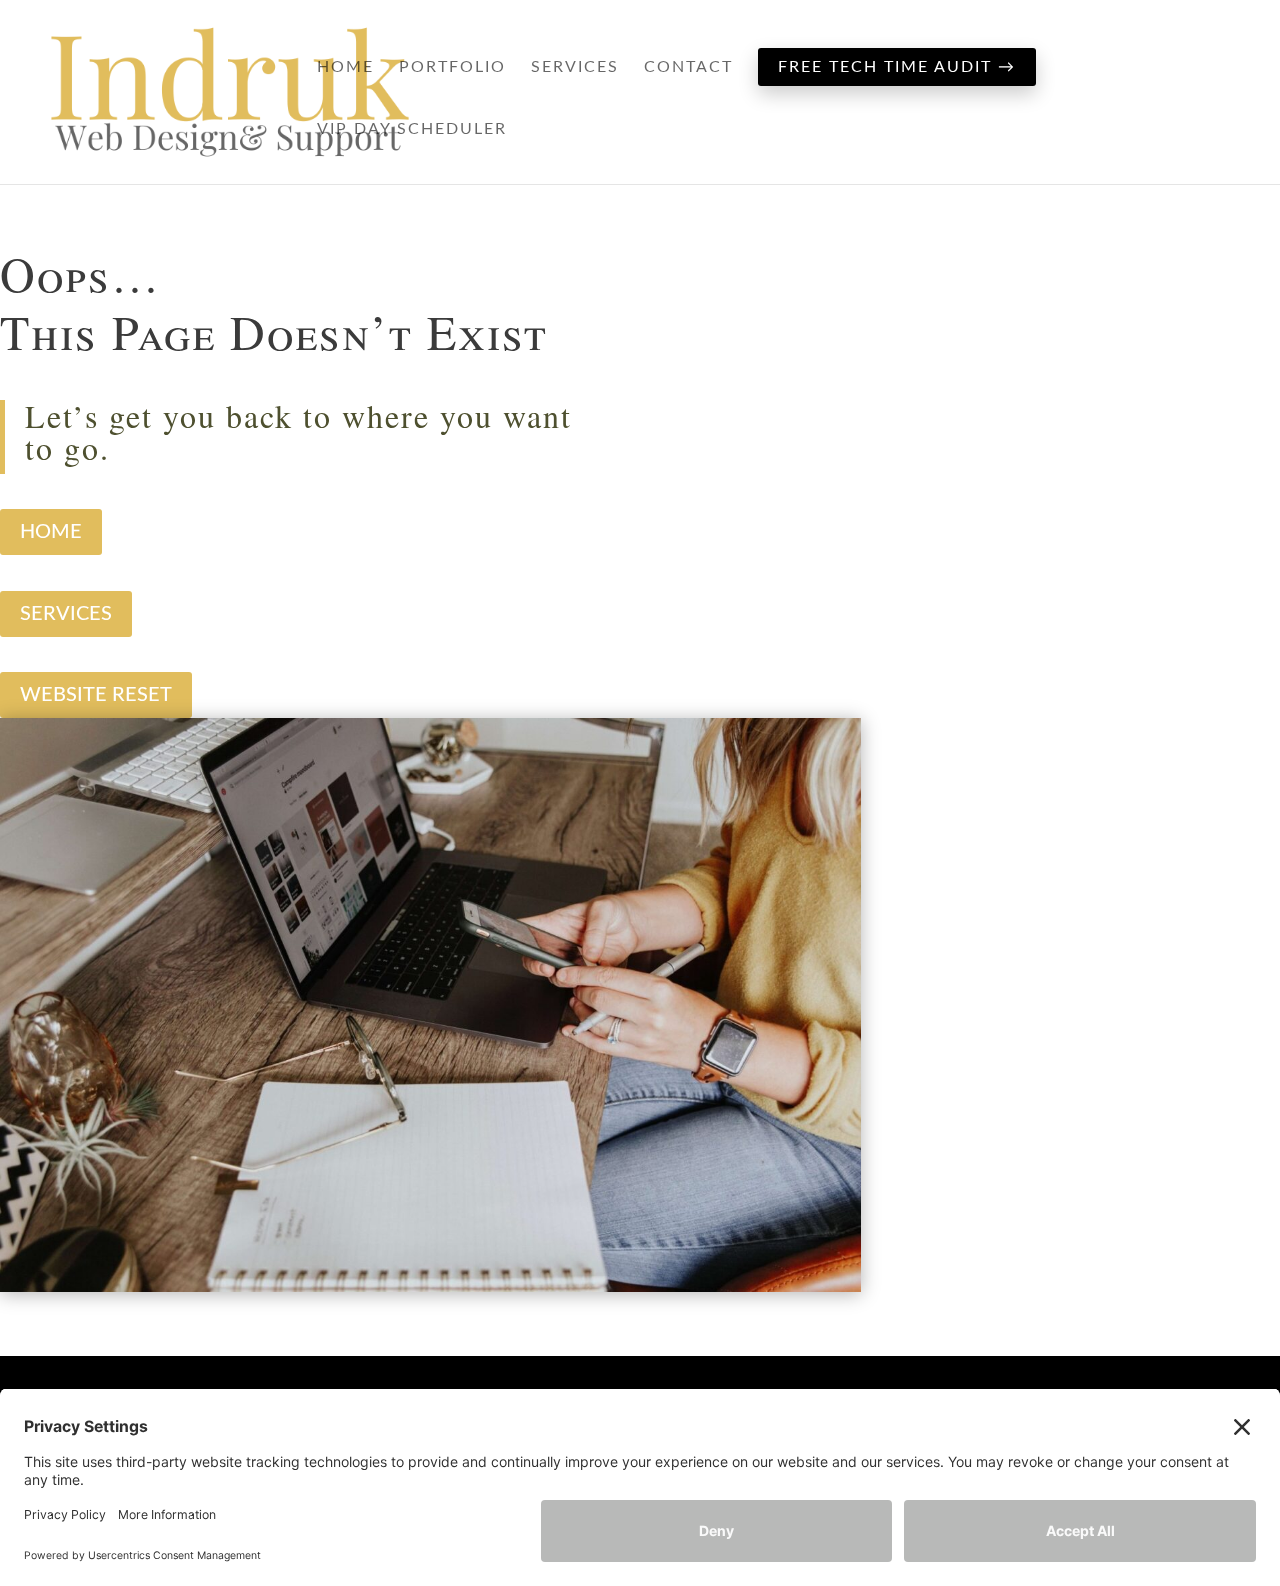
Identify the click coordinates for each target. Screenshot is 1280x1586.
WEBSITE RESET (96, 695)
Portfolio (452, 67)
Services (575, 67)
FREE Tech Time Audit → (897, 67)
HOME (51, 532)
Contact (688, 67)
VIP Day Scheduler (412, 129)
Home (345, 67)
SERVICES (66, 614)
